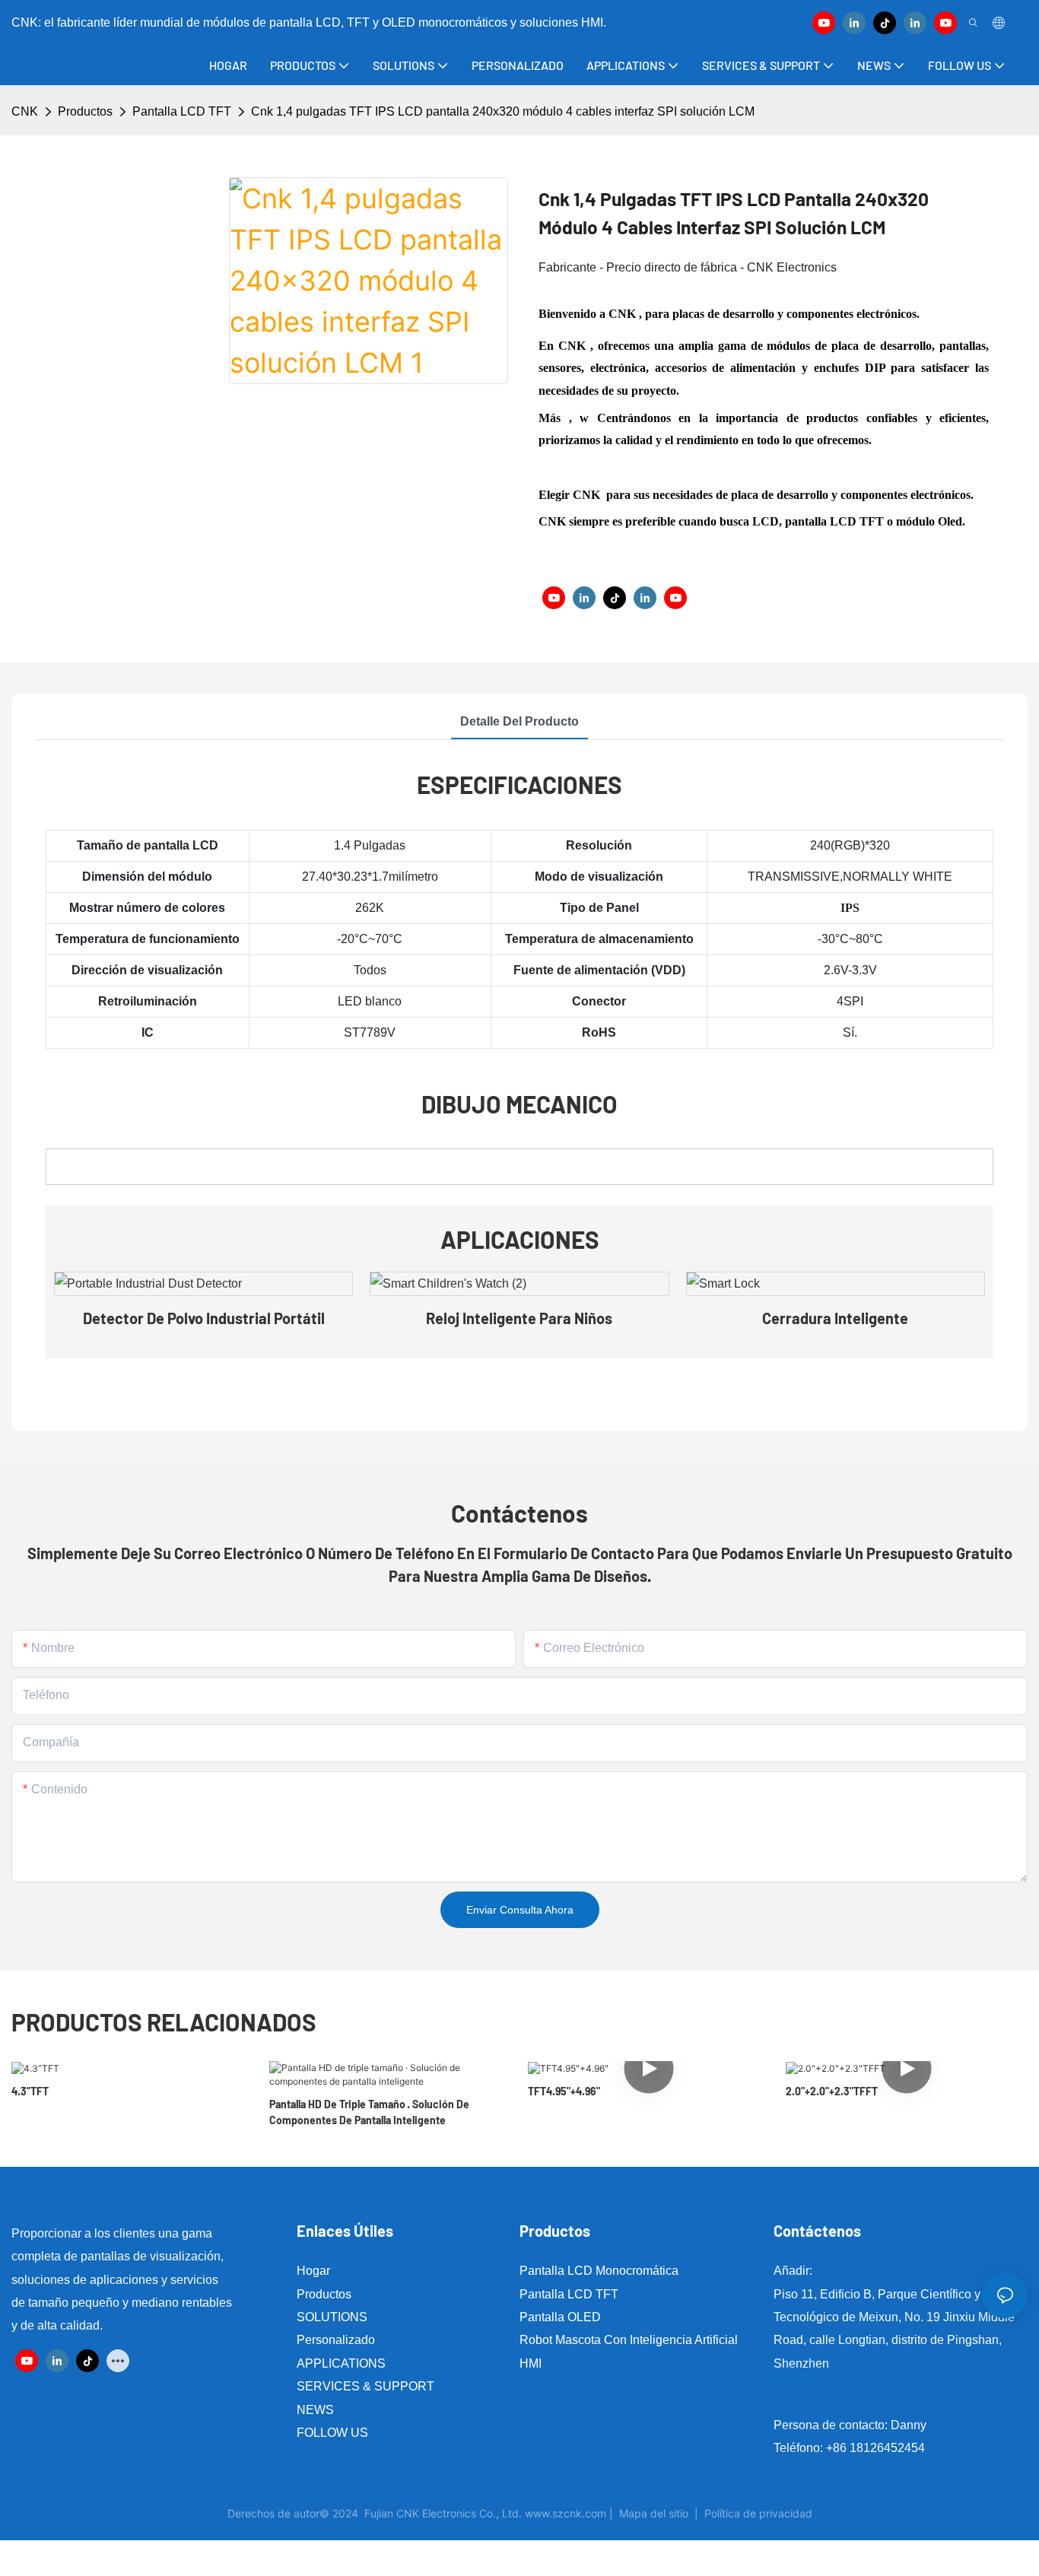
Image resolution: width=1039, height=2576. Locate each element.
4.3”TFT (30, 2091)
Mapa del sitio (654, 2513)
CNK (25, 111)
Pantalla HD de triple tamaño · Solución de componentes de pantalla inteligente (369, 2112)
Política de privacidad (758, 2513)
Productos (85, 111)
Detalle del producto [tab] (519, 721)
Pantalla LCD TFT (182, 111)
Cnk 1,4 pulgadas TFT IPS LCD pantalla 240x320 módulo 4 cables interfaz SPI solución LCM (503, 111)
